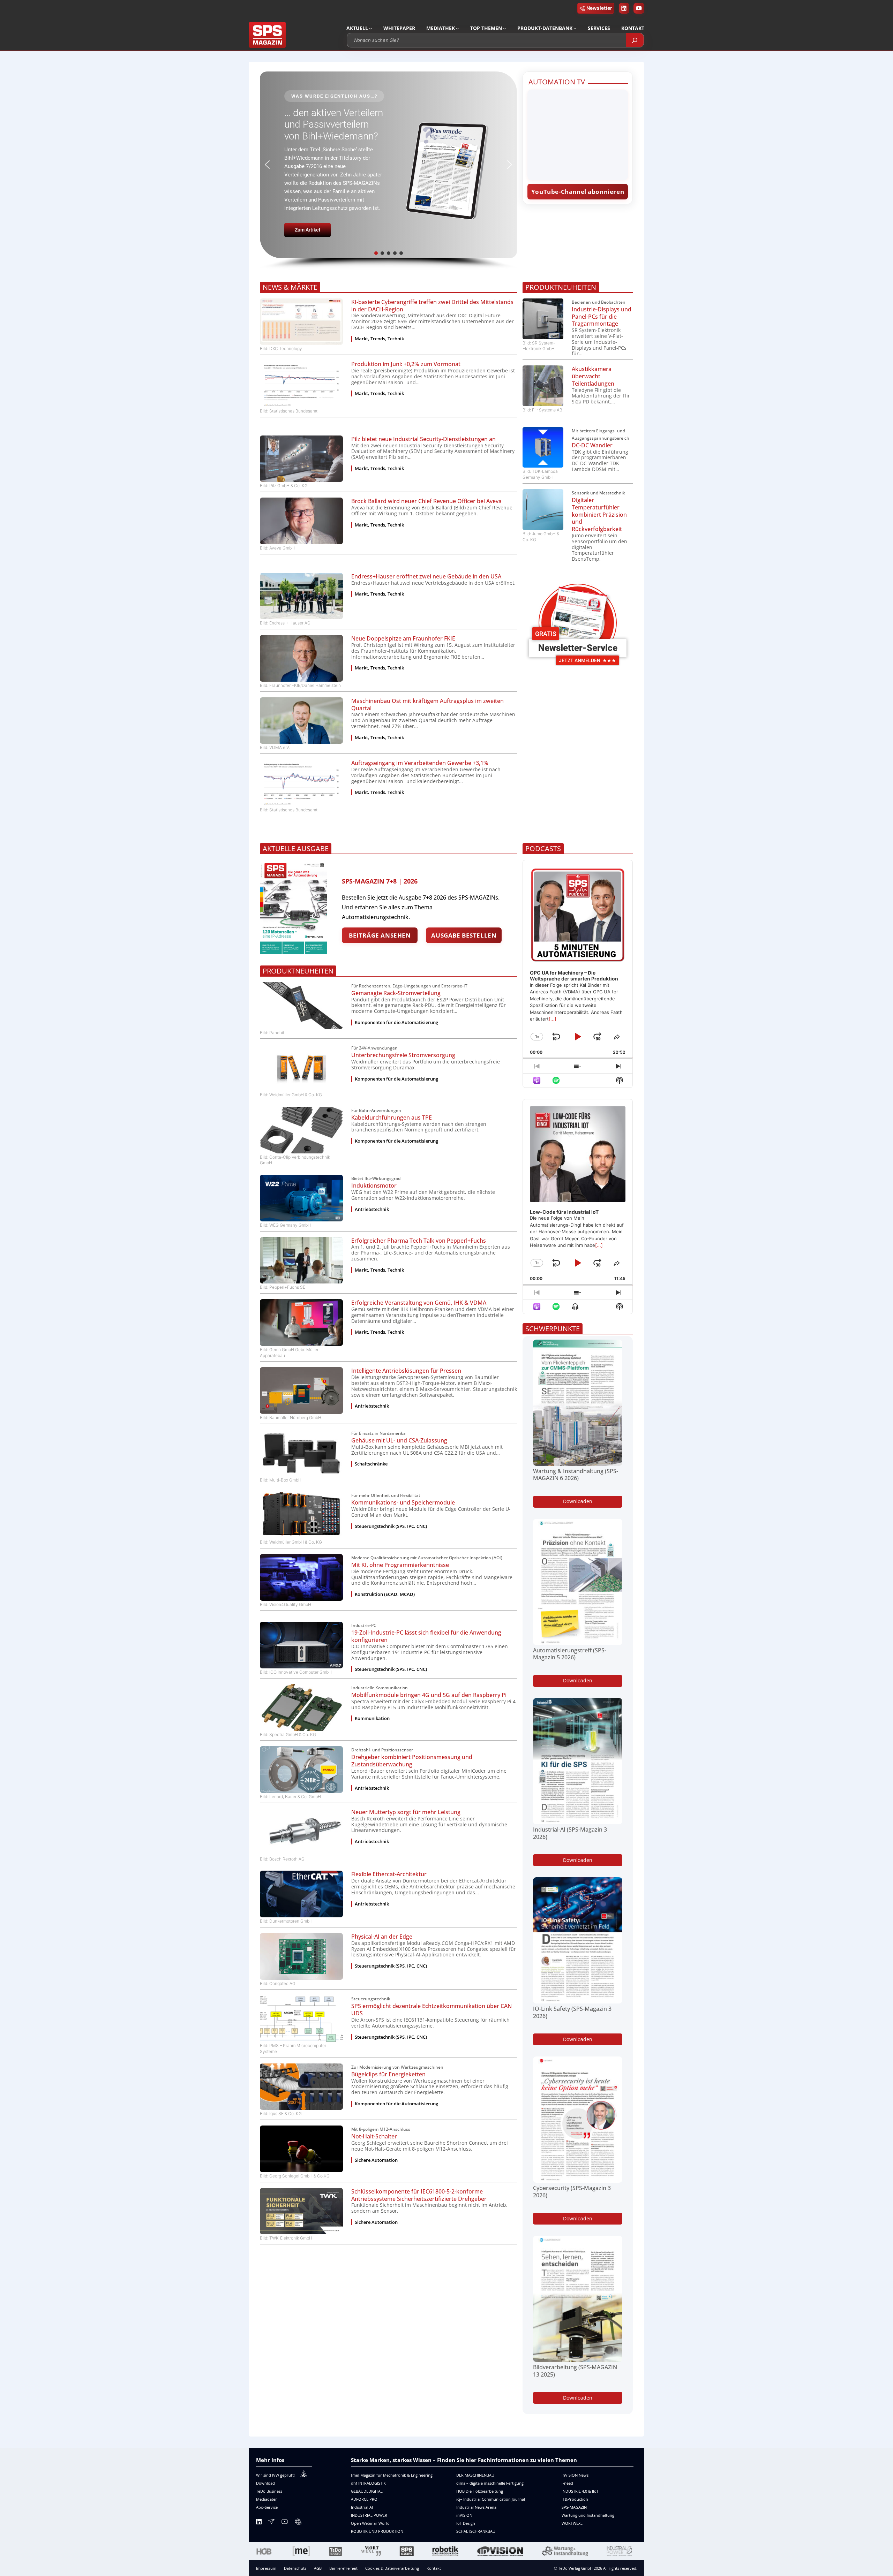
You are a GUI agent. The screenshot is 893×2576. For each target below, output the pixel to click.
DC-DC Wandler (592, 445)
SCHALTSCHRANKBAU (476, 2531)
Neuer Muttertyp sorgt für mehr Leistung (406, 1812)
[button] (388, 165)
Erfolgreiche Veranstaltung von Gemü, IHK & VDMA (419, 1303)
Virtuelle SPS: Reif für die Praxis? (333, 128)
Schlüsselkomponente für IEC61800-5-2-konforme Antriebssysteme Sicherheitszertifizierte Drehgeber (419, 2195)
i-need (567, 2483)
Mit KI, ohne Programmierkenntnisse (400, 1565)
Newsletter (599, 8)
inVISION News (575, 2475)
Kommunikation (372, 1718)
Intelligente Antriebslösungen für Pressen (406, 1371)
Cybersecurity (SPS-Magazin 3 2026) (572, 2192)
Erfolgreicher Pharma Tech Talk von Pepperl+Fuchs (419, 1241)
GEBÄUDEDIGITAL (367, 2491)
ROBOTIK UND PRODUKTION (377, 2531)
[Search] (635, 40)
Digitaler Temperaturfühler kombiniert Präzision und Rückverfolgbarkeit (599, 515)
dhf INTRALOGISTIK (368, 2483)
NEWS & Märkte (290, 287)
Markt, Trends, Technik (379, 339)
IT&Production (575, 2499)
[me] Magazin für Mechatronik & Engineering (392, 2475)
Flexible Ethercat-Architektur (389, 1874)
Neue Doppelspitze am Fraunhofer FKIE (403, 639)
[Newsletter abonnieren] (271, 2523)
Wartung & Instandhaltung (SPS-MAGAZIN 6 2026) (576, 1475)
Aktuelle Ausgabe (296, 848)
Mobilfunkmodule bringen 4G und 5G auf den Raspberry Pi (429, 1695)
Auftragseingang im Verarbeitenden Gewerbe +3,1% (420, 763)
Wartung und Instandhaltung (588, 2515)
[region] (388, 171)
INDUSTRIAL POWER (369, 2515)
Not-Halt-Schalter (374, 2136)
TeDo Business (269, 2491)
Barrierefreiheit (343, 2568)
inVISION (464, 2515)
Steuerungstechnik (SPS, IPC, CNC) (391, 1526)
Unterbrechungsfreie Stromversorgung (403, 1055)
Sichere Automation (376, 2160)
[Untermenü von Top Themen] (504, 28)
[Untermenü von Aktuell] (370, 28)
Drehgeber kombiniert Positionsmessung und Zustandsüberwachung (412, 1761)
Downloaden (578, 1501)
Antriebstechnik (372, 1209)
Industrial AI (362, 2507)
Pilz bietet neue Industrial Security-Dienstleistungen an (423, 439)
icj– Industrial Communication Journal (491, 2499)
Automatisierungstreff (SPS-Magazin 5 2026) (570, 1654)
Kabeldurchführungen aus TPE (392, 1118)
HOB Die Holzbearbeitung (480, 2491)
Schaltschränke (371, 1464)
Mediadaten (267, 2499)
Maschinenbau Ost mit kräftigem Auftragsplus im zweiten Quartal (427, 705)
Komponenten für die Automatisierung (396, 1022)
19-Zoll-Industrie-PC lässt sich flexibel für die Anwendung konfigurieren (426, 1636)
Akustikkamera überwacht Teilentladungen (593, 376)
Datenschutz (295, 2568)
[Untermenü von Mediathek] (457, 28)
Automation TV (557, 82)
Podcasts (543, 848)
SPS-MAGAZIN (574, 2507)
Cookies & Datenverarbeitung (392, 2568)
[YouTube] (285, 2523)
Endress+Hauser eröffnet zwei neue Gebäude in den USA (426, 577)
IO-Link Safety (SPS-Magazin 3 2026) (572, 2013)
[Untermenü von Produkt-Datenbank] (575, 28)
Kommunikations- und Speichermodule (403, 1503)
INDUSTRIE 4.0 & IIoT (580, 2491)
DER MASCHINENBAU (475, 2475)
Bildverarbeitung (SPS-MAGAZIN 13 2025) (575, 2371)
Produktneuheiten (561, 287)
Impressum (266, 2568)
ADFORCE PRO (364, 2499)
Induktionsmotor (374, 1186)
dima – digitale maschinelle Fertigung (490, 2483)
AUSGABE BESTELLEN (464, 935)
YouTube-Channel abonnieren (578, 192)
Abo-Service (267, 2507)
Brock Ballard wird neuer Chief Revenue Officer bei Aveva (426, 501)
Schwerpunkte (553, 1329)
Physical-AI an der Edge (382, 1937)
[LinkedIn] (259, 2523)
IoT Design (466, 2523)
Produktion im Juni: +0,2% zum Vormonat (406, 364)
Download (265, 2483)
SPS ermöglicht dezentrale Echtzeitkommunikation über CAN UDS (432, 2010)
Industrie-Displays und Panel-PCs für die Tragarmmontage (602, 317)
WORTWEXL (572, 2523)
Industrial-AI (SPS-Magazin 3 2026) (570, 1833)
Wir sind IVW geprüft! (275, 2475)
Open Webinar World (370, 2523)
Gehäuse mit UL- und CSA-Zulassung (399, 1441)
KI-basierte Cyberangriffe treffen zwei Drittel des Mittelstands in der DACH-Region (432, 306)
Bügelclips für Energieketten (388, 2074)
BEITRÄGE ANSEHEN (380, 935)
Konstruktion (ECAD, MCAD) (385, 1594)
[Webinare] (298, 2523)
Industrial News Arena (476, 2507)
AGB (318, 2568)
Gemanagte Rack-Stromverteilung (396, 993)
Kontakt (434, 2568)
